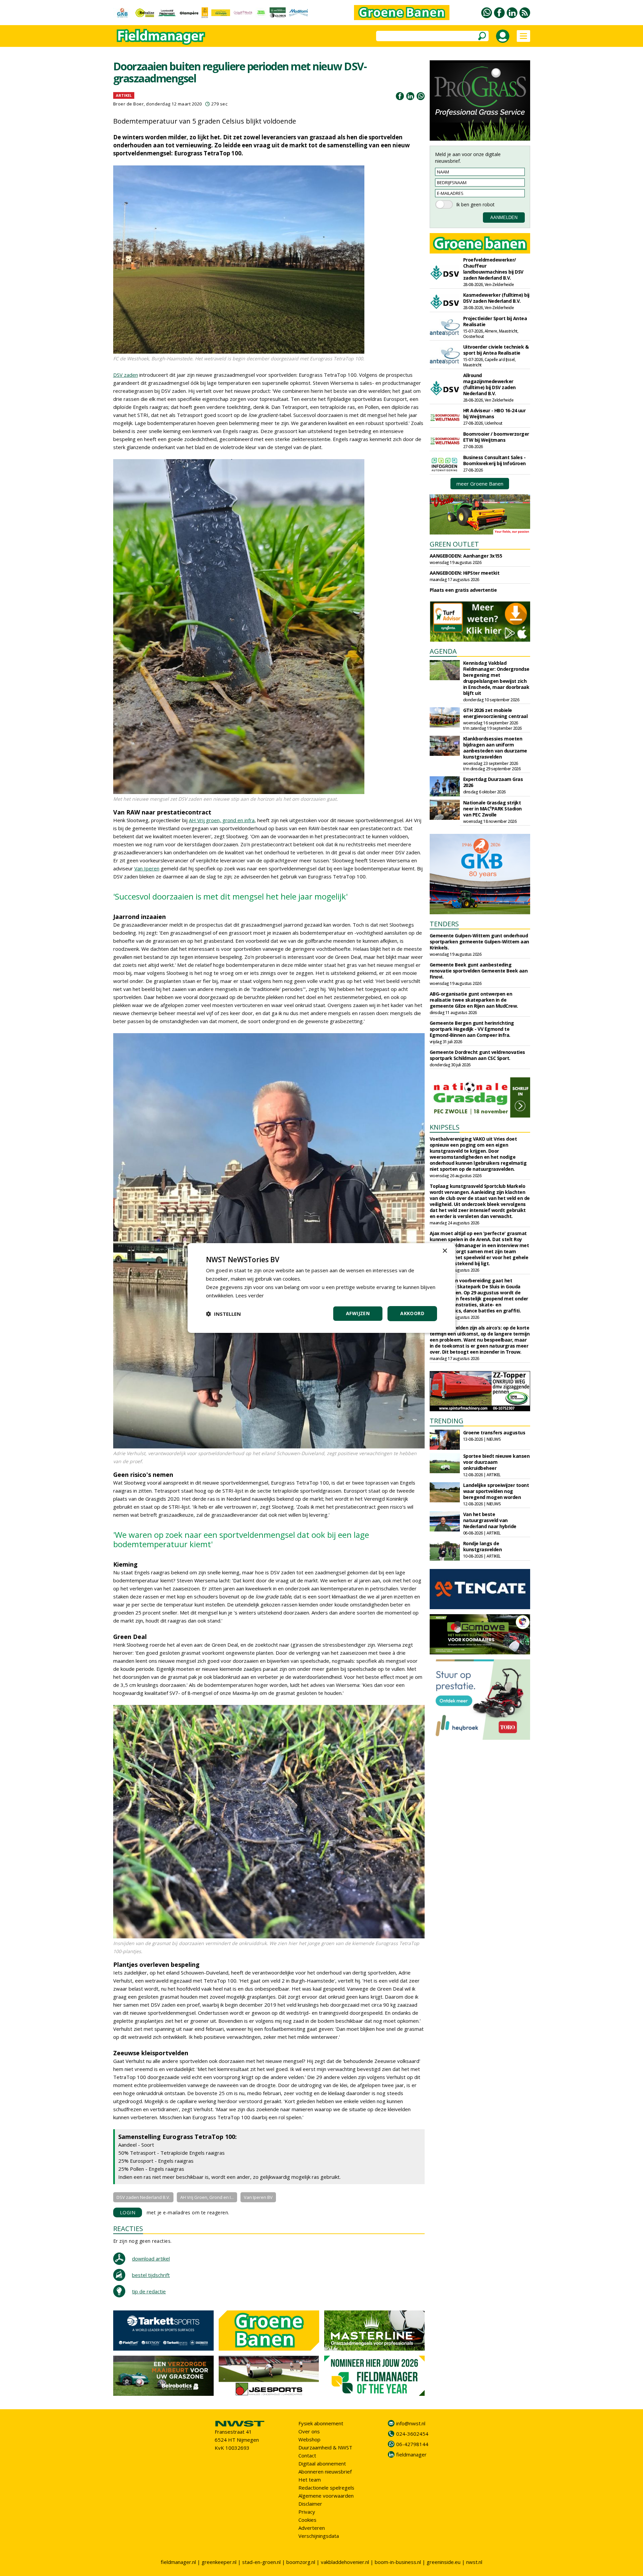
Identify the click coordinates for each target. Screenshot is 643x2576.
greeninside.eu (444, 2562)
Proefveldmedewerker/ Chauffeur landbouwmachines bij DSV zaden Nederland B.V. (493, 269)
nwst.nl (474, 2562)
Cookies (307, 2520)
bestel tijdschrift (151, 2275)
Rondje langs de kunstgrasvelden (483, 1546)
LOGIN (128, 2212)
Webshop (309, 2439)
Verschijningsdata (319, 2536)
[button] (223, 1314)
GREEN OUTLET (454, 544)
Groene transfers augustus (494, 1433)
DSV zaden (126, 375)
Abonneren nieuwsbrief (325, 2472)
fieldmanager (411, 2454)
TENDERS (444, 924)
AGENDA (443, 651)
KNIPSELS (445, 1127)
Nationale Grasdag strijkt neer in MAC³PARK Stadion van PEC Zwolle (492, 809)
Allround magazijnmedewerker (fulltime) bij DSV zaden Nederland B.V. (489, 384)
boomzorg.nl (301, 2562)
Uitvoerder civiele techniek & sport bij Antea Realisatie (496, 350)
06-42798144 (412, 2444)
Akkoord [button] (412, 1313)
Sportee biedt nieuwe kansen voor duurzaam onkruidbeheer (496, 1462)
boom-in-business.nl (398, 2562)
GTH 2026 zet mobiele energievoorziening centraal (495, 713)
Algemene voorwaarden (326, 2496)
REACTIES (128, 2229)
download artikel (151, 2259)
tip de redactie (149, 2291)
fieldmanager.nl (178, 2562)
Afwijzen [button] (358, 1313)
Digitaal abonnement (322, 2463)
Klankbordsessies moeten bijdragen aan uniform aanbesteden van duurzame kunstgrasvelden (495, 748)
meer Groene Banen (480, 484)
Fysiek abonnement (321, 2423)
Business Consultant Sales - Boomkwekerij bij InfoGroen (494, 460)
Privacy (307, 2512)
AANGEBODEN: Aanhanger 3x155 (466, 556)
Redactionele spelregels (326, 2488)
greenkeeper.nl (219, 2562)
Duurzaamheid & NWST (325, 2447)
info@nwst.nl (411, 2423)
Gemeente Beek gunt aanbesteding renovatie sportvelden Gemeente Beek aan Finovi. (479, 971)
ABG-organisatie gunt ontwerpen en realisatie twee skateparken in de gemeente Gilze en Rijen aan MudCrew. (474, 1000)
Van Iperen (147, 868)
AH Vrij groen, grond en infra (222, 820)
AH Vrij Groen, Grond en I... (207, 2197)
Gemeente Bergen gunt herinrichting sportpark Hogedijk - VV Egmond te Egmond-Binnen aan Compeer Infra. (472, 1029)
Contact (307, 2455)
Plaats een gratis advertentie (463, 590)
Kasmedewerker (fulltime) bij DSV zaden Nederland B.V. (496, 298)
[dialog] (321, 1288)
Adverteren (312, 2528)
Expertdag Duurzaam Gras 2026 (493, 782)
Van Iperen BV (258, 2197)
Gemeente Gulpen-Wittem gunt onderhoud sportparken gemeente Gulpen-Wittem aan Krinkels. (479, 942)
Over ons (309, 2431)
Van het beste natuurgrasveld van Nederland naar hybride (490, 1520)
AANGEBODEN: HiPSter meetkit (465, 573)
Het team (310, 2480)
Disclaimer (310, 2504)
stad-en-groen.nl (261, 2562)
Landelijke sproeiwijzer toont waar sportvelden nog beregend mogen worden (496, 1491)
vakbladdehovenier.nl (345, 2562)
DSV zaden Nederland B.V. (143, 2197)
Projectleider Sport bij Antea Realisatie (495, 321)
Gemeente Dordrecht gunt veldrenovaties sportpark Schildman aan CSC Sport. (477, 1055)
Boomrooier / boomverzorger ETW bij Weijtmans (496, 437)
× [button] (445, 1251)
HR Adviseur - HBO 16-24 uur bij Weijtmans (494, 413)
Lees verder (250, 1295)
